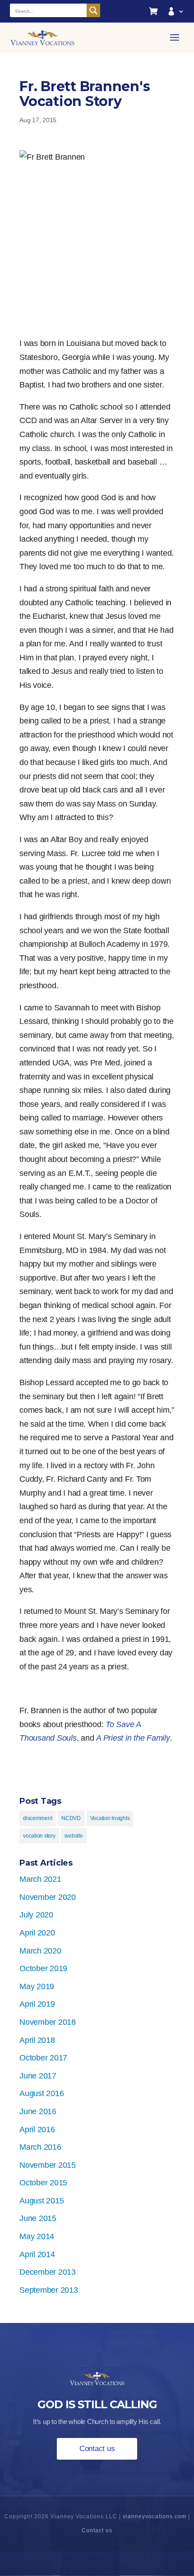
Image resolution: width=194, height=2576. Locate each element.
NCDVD (71, 1818)
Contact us (97, 2449)
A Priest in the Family (133, 1738)
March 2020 (40, 1951)
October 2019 (43, 1968)
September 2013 (49, 2290)
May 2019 (37, 1986)
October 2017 (43, 2058)
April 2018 (37, 2040)
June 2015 (38, 2218)
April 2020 (37, 1933)
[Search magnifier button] (93, 10)
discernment (37, 1818)
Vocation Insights (110, 1818)
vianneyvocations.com (155, 2516)
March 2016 (40, 2147)
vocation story (39, 1836)
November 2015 (48, 2165)
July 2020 (36, 1915)
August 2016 (42, 2093)
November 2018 (48, 2022)
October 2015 (43, 2183)
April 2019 (37, 2004)
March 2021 (40, 1879)
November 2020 (48, 1897)
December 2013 (48, 2272)
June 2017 (38, 2076)
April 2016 (37, 2129)
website (74, 1836)
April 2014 (37, 2254)
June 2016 (38, 2111)
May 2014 (37, 2236)
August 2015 (42, 2201)
